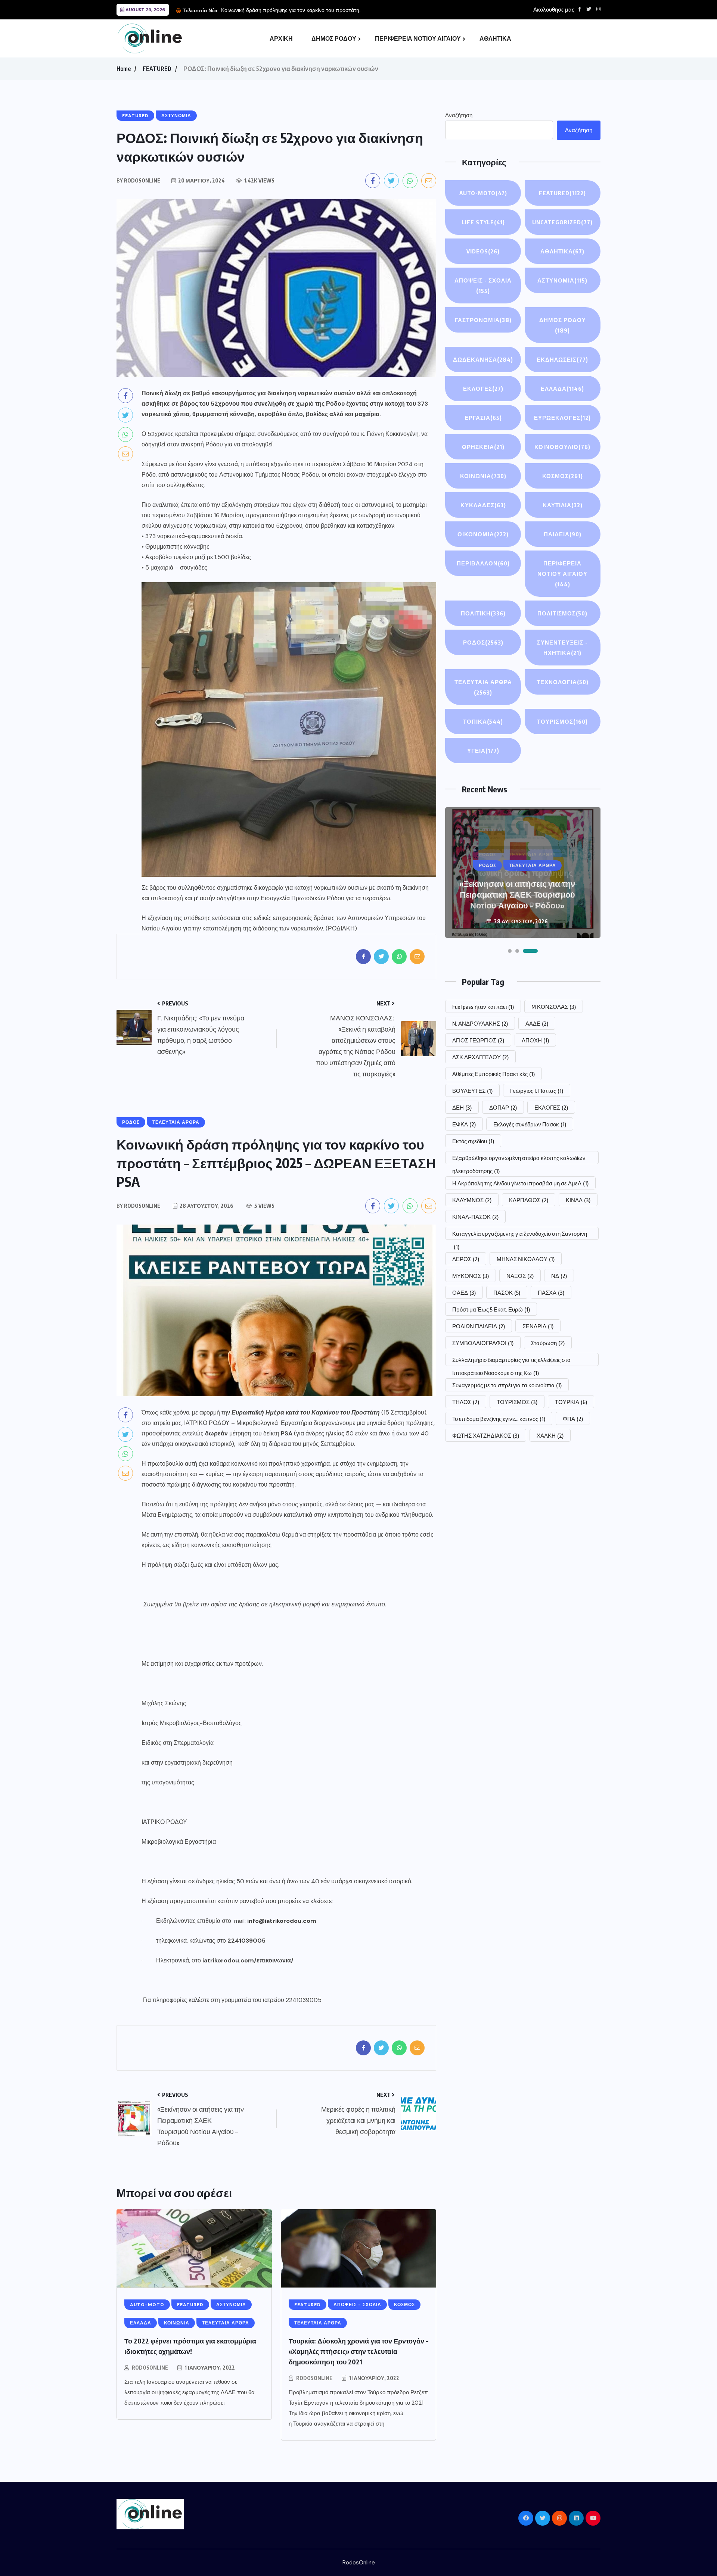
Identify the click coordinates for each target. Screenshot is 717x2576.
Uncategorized (562, 222)
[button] (510, 951)
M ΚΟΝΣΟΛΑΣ (554, 1007)
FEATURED (157, 69)
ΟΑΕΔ (464, 1292)
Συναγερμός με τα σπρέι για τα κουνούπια (507, 1385)
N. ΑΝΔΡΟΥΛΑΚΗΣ (480, 1023)
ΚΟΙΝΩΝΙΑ (483, 476)
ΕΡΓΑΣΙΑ (483, 418)
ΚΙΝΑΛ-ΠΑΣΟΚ (475, 1217)
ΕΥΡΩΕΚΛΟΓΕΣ (562, 418)
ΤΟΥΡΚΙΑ (571, 1402)
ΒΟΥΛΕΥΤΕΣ (472, 1091)
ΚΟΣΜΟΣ (563, 476)
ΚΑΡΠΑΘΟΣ (529, 1200)
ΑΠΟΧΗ (535, 1040)
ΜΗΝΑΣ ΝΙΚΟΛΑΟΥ (526, 1259)
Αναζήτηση (459, 115)
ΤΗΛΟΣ (466, 1402)
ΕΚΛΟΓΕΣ (483, 389)
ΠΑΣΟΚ (507, 1292)
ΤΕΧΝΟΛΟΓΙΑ (563, 682)
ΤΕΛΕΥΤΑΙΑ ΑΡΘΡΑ (483, 687)
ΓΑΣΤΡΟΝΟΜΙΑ (483, 320)
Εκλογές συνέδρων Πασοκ (530, 1124)
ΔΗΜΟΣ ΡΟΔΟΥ (334, 38)
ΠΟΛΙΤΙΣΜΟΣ (562, 613)
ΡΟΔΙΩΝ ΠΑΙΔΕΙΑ (479, 1326)
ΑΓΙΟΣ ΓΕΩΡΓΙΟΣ (478, 1040)
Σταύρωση (548, 1343)
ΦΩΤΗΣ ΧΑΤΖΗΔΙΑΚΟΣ (486, 1435)
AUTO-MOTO (483, 193)
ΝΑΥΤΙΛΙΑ (563, 505)
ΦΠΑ (573, 1419)
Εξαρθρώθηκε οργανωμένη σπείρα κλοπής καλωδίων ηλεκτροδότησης (519, 1159)
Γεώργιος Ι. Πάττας (537, 1091)
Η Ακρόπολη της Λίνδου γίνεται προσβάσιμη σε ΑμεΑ (520, 1183)
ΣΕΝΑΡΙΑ (538, 1326)
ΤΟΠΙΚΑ (483, 721)
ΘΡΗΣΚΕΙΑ (483, 447)
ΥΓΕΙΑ (483, 751)
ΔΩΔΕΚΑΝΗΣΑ (483, 359)
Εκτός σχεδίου (473, 1141)
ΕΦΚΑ (464, 1124)
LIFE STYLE (483, 222)
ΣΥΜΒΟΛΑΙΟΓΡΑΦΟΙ (483, 1343)
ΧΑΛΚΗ (550, 1435)
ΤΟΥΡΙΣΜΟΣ (562, 721)
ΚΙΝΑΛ (578, 1200)
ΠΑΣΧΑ (551, 1292)
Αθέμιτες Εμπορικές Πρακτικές (493, 1074)
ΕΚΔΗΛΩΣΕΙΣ (562, 359)
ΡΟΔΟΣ (483, 642)
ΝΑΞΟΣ (520, 1276)
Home (124, 69)
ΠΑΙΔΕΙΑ (563, 534)
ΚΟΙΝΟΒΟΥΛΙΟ (562, 447)
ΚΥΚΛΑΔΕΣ (483, 505)
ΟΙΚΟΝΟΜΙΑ (483, 534)
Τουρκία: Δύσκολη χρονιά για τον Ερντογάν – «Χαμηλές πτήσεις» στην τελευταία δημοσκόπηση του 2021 (358, 2351)
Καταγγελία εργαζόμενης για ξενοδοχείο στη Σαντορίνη (520, 1235)
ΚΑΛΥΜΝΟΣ (472, 1200)
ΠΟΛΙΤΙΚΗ (483, 613)
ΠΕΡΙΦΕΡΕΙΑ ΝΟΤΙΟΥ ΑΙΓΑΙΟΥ (418, 38)
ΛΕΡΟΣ (466, 1259)
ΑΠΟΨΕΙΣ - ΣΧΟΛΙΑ (483, 286)
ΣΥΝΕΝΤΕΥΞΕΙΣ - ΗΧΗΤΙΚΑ (562, 648)
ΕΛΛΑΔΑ (562, 389)
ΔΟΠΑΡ (503, 1107)
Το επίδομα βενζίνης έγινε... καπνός (499, 1419)
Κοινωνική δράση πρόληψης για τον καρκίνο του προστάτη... (292, 10)
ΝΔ (559, 1276)
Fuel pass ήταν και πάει (483, 1007)
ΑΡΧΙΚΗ (281, 38)
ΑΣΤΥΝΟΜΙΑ (562, 280)
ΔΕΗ (462, 1107)
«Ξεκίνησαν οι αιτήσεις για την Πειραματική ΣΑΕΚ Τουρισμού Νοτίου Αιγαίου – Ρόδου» (517, 894)
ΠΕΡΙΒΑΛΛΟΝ (483, 563)
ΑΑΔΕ (537, 1023)
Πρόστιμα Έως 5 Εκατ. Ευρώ (491, 1309)
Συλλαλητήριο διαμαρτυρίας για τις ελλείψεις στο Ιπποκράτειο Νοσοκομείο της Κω (511, 1361)
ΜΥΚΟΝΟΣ (471, 1276)
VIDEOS (483, 251)
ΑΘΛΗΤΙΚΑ (495, 38)
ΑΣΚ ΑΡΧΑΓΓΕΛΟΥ (480, 1057)
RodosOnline (150, 2368)
